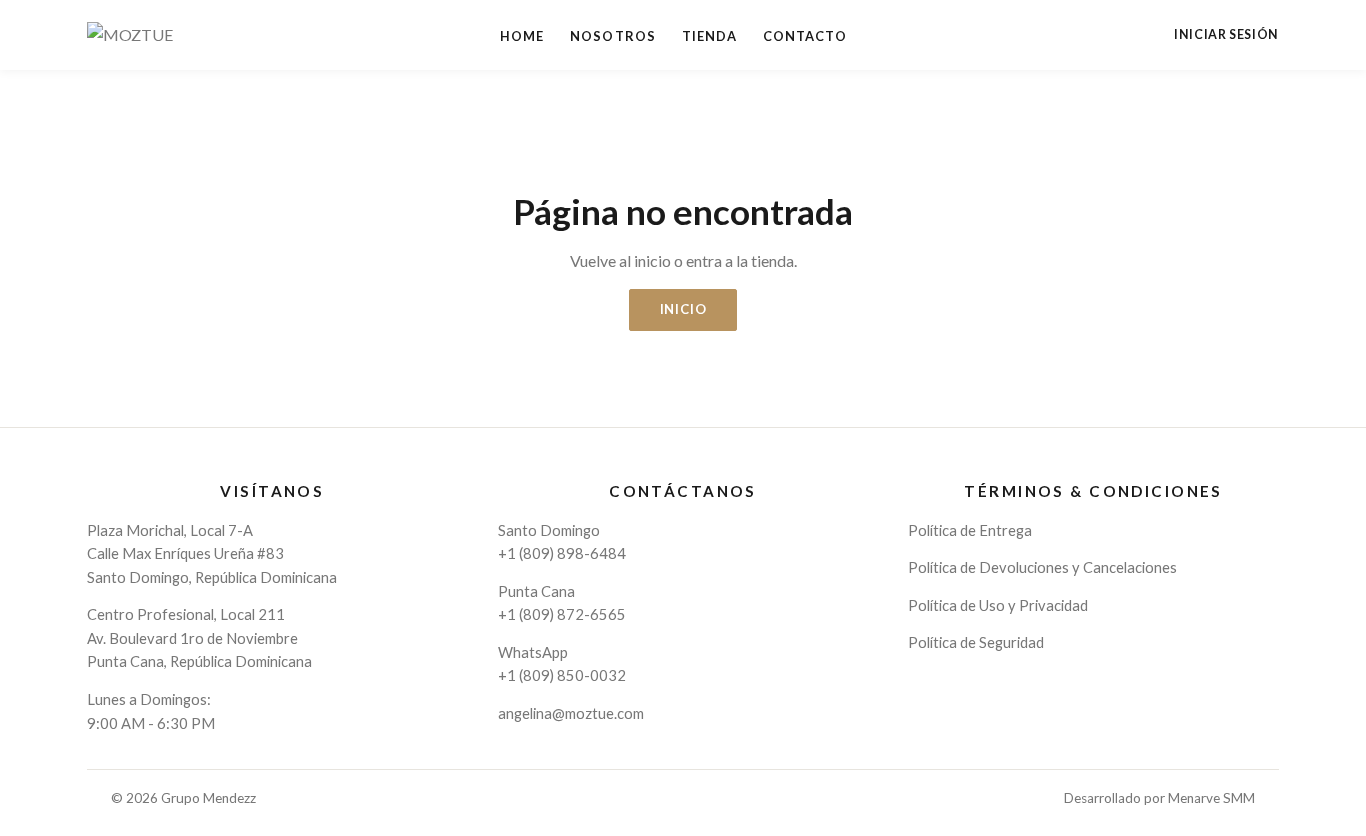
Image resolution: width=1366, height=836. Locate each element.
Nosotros (612, 36)
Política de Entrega (970, 530)
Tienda (709, 36)
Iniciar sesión (1226, 35)
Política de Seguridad (976, 642)
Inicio (683, 309)
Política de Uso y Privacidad (998, 605)
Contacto (805, 36)
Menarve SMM (1211, 798)
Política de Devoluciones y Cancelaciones (1042, 567)
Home (522, 36)
